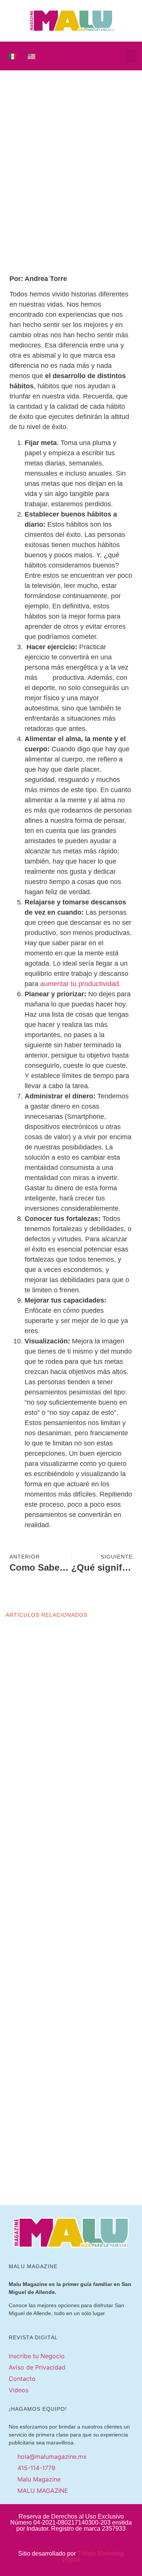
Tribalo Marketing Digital (93, 2557)
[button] (131, 56)
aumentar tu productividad (80, 984)
